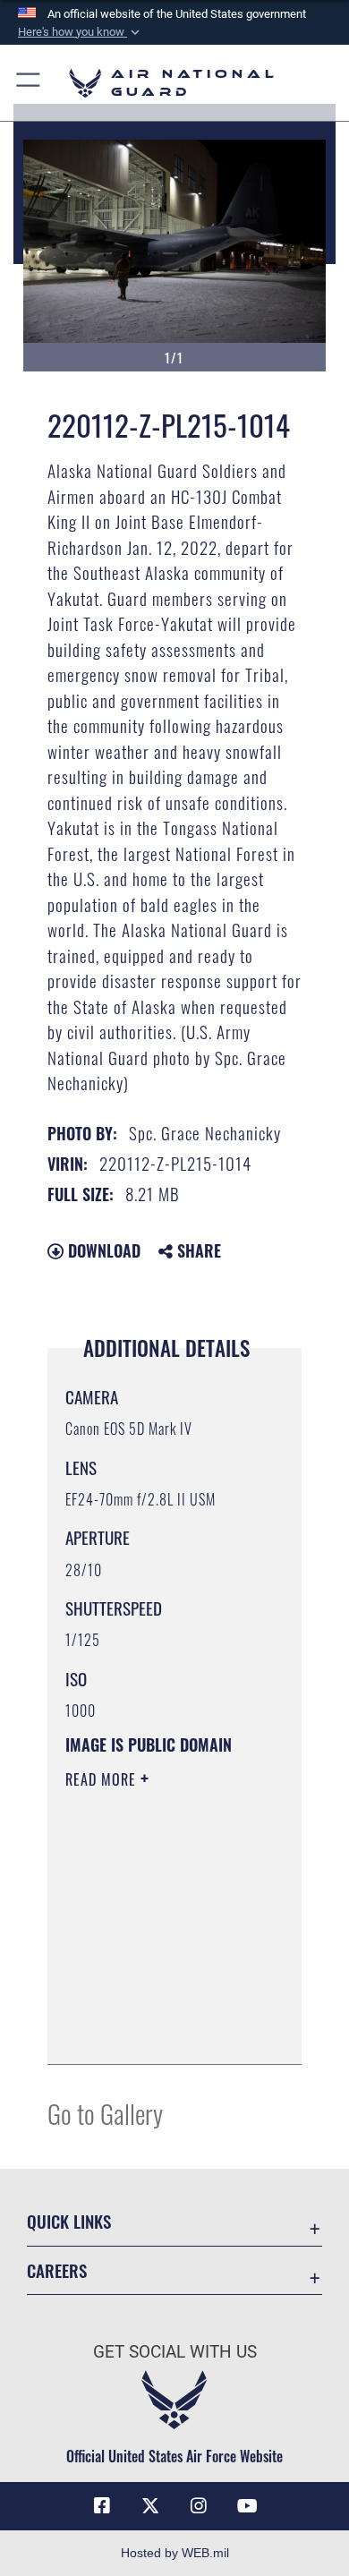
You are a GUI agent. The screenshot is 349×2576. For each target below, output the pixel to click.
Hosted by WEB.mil (175, 2553)
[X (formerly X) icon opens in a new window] (150, 2506)
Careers (57, 2270)
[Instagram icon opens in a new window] (199, 2506)
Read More (103, 1779)
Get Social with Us (175, 2352)
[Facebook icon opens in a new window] (102, 2506)
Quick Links (69, 2221)
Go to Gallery (105, 2113)
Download (102, 1250)
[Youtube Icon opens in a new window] (247, 2506)
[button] (81, 32)
